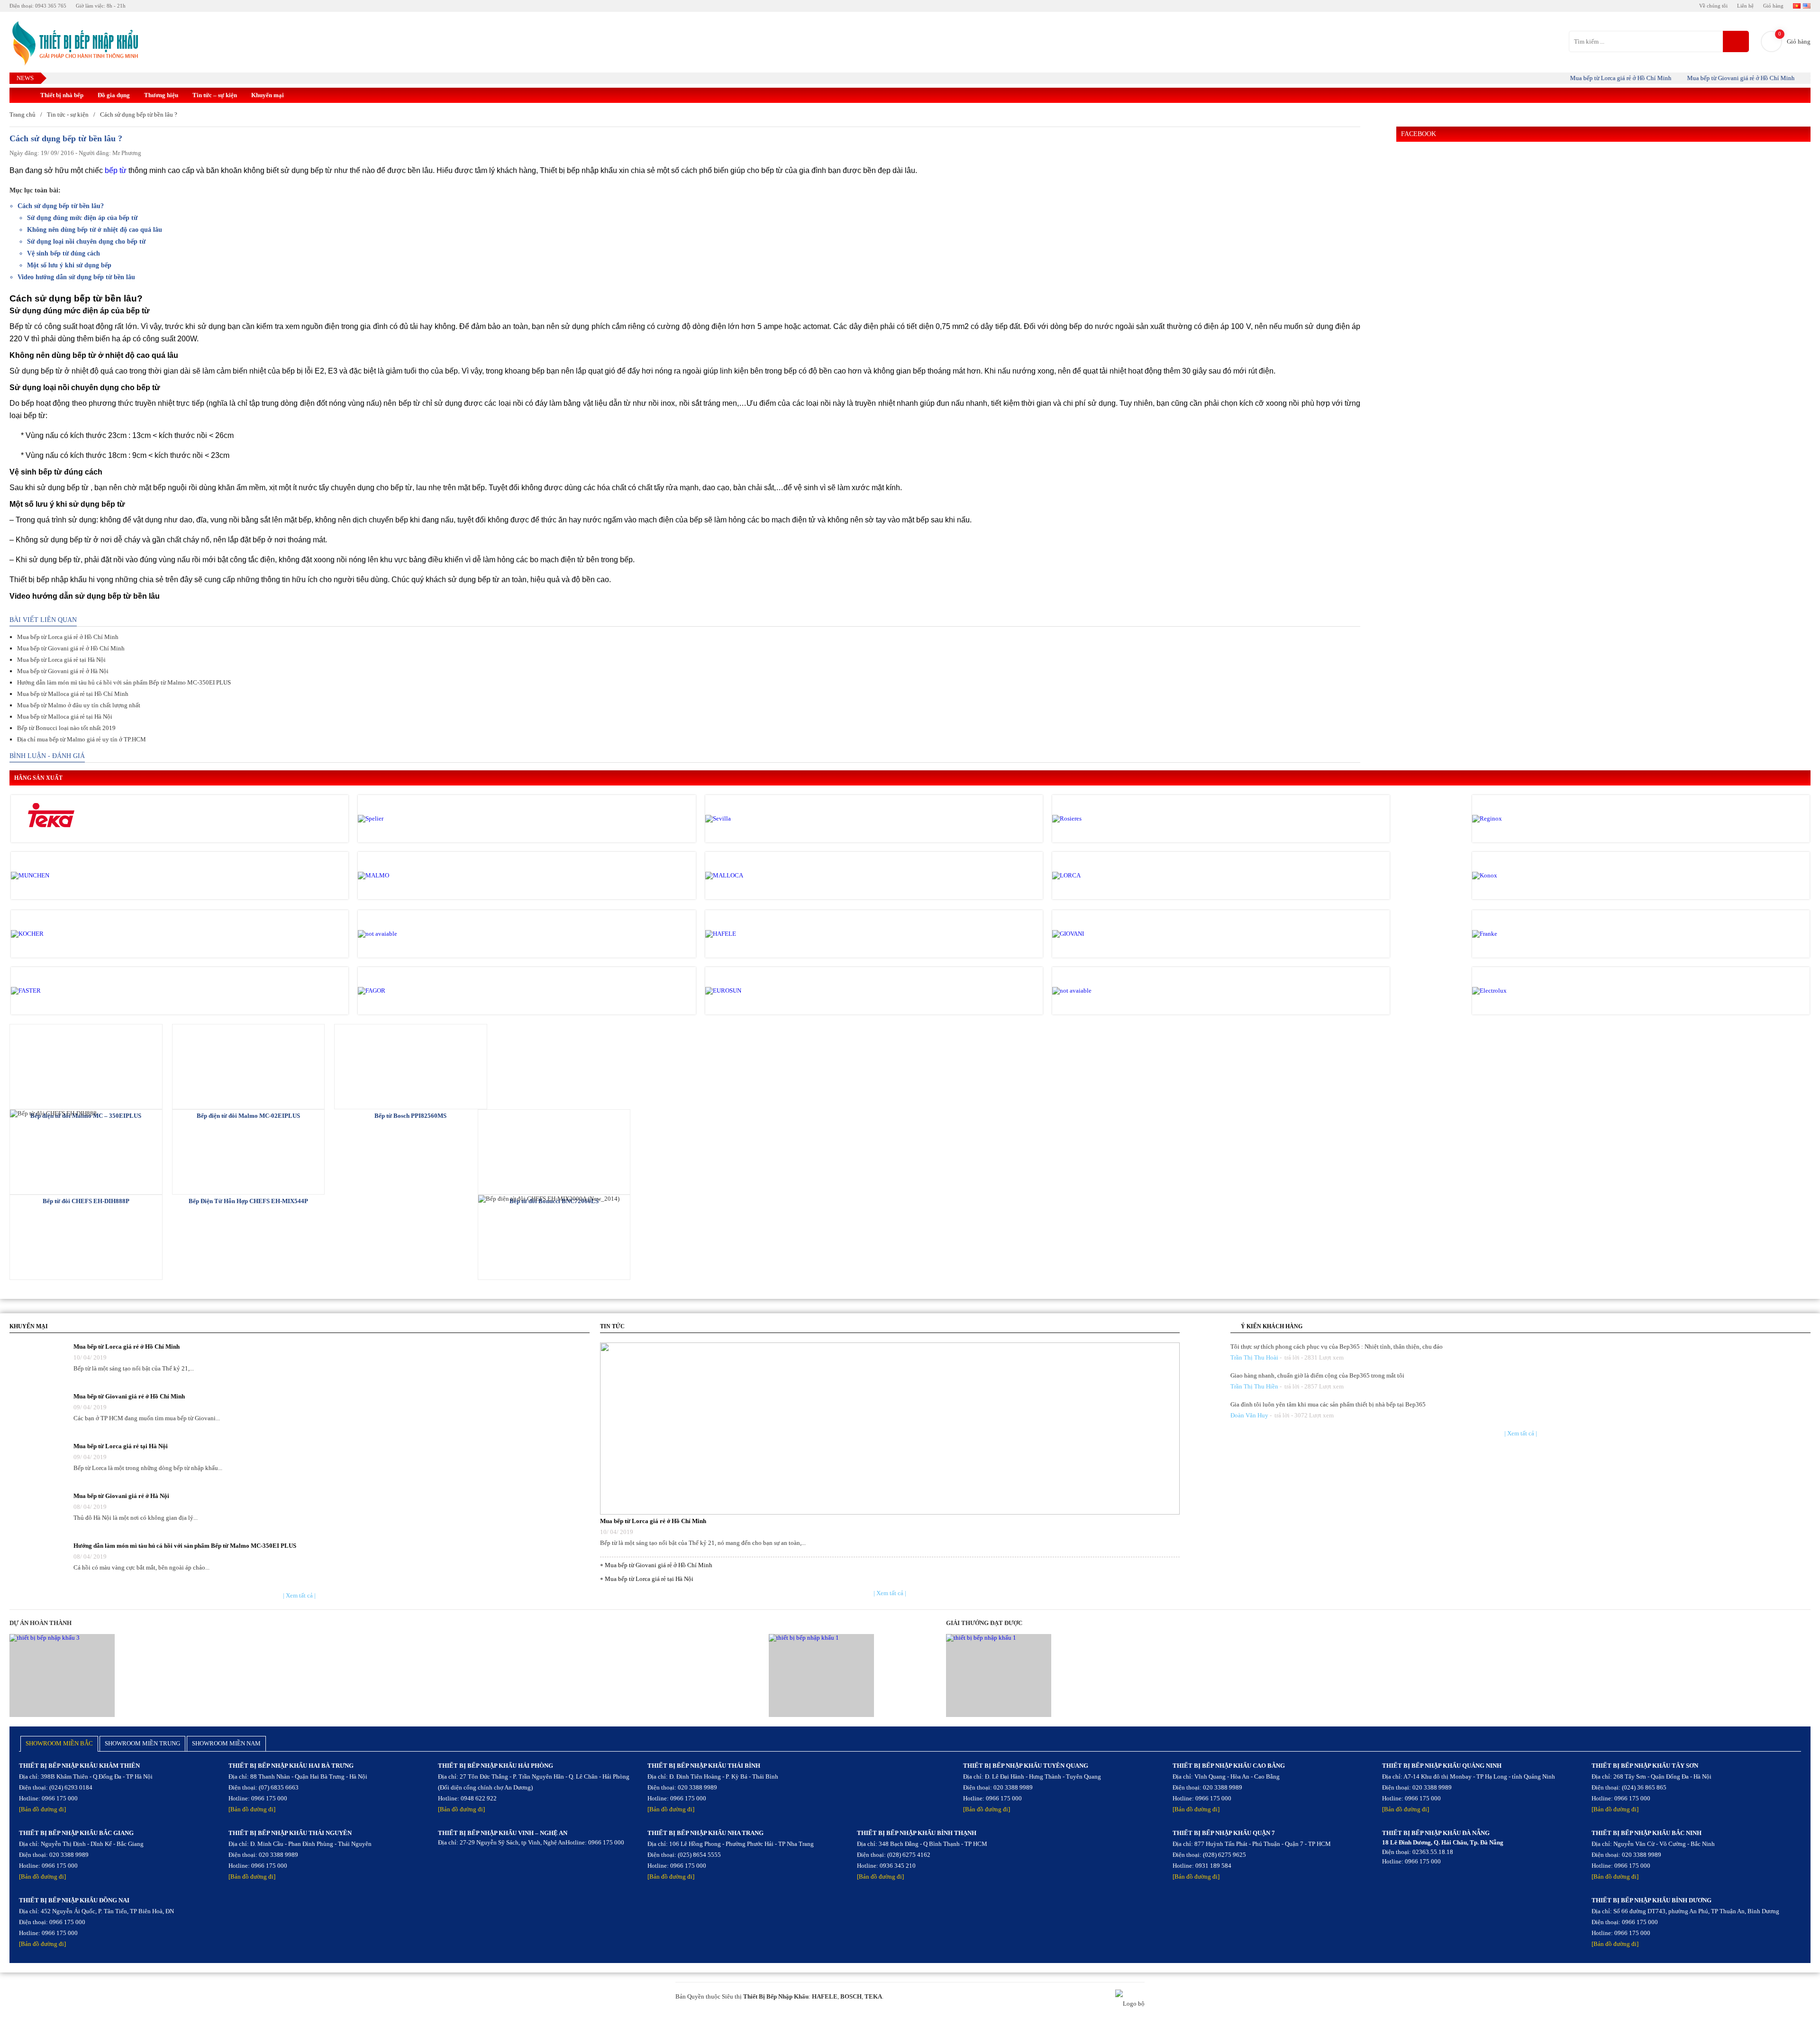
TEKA (873, 1996)
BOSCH (851, 1996)
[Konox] (1512, 876)
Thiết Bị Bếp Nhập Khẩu (776, 1996)
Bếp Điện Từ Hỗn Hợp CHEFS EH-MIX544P (248, 1201)
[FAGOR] (398, 991)
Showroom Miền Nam (226, 1743)
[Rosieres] (1092, 819)
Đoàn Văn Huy (1249, 1415)
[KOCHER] (51, 934)
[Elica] (1092, 991)
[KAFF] (398, 934)
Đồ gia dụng (114, 95)
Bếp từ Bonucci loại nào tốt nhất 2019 (66, 728)
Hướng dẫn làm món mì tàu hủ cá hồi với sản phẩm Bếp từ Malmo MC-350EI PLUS (124, 682)
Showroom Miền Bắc (59, 1743)
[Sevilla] (746, 819)
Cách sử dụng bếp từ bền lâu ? (139, 114)
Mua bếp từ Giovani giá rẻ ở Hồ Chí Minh (1693, 78)
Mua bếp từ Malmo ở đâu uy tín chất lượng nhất (79, 705)
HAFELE (825, 1996)
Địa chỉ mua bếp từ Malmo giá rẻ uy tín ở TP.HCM (82, 739)
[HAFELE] (746, 934)
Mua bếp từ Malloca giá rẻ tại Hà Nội (65, 717)
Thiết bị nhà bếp (62, 95)
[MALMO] (398, 876)
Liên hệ (1745, 6)
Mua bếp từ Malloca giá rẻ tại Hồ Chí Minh (73, 694)
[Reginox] (1512, 819)
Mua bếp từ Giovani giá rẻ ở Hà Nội (63, 671)
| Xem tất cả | (299, 1595)
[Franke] (1512, 934)
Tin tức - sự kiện (68, 114)
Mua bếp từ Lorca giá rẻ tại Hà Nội (61, 660)
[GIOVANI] (1092, 934)
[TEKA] (51, 819)
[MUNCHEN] (51, 876)
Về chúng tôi (1713, 6)
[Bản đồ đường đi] (42, 1809)
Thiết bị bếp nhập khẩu (578, 170)
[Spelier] (398, 819)
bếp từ (116, 170)
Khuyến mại (268, 95)
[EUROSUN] (746, 991)
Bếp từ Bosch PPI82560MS (410, 1116)
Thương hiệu (161, 95)
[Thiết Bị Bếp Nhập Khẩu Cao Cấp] (74, 44)
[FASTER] (51, 991)
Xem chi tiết (86, 1066)
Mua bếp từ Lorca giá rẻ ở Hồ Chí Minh (1573, 78)
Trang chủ (23, 114)
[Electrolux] (1512, 991)
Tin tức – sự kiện (215, 95)
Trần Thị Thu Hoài (1254, 1357)
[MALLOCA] (746, 876)
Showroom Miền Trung (142, 1743)
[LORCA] (1092, 876)
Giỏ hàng (1773, 6)
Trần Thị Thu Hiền (1254, 1386)
